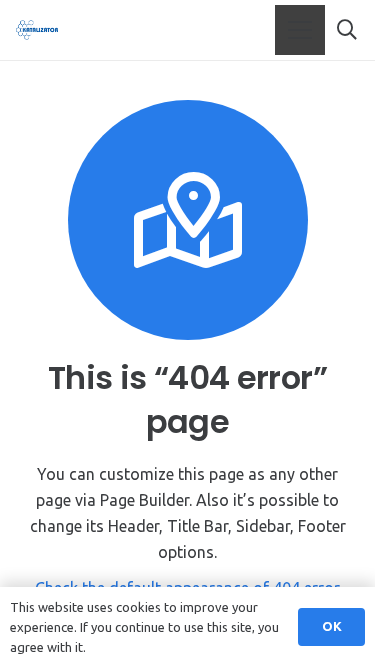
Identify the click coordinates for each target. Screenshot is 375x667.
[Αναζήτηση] (347, 30)
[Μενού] (300, 30)
